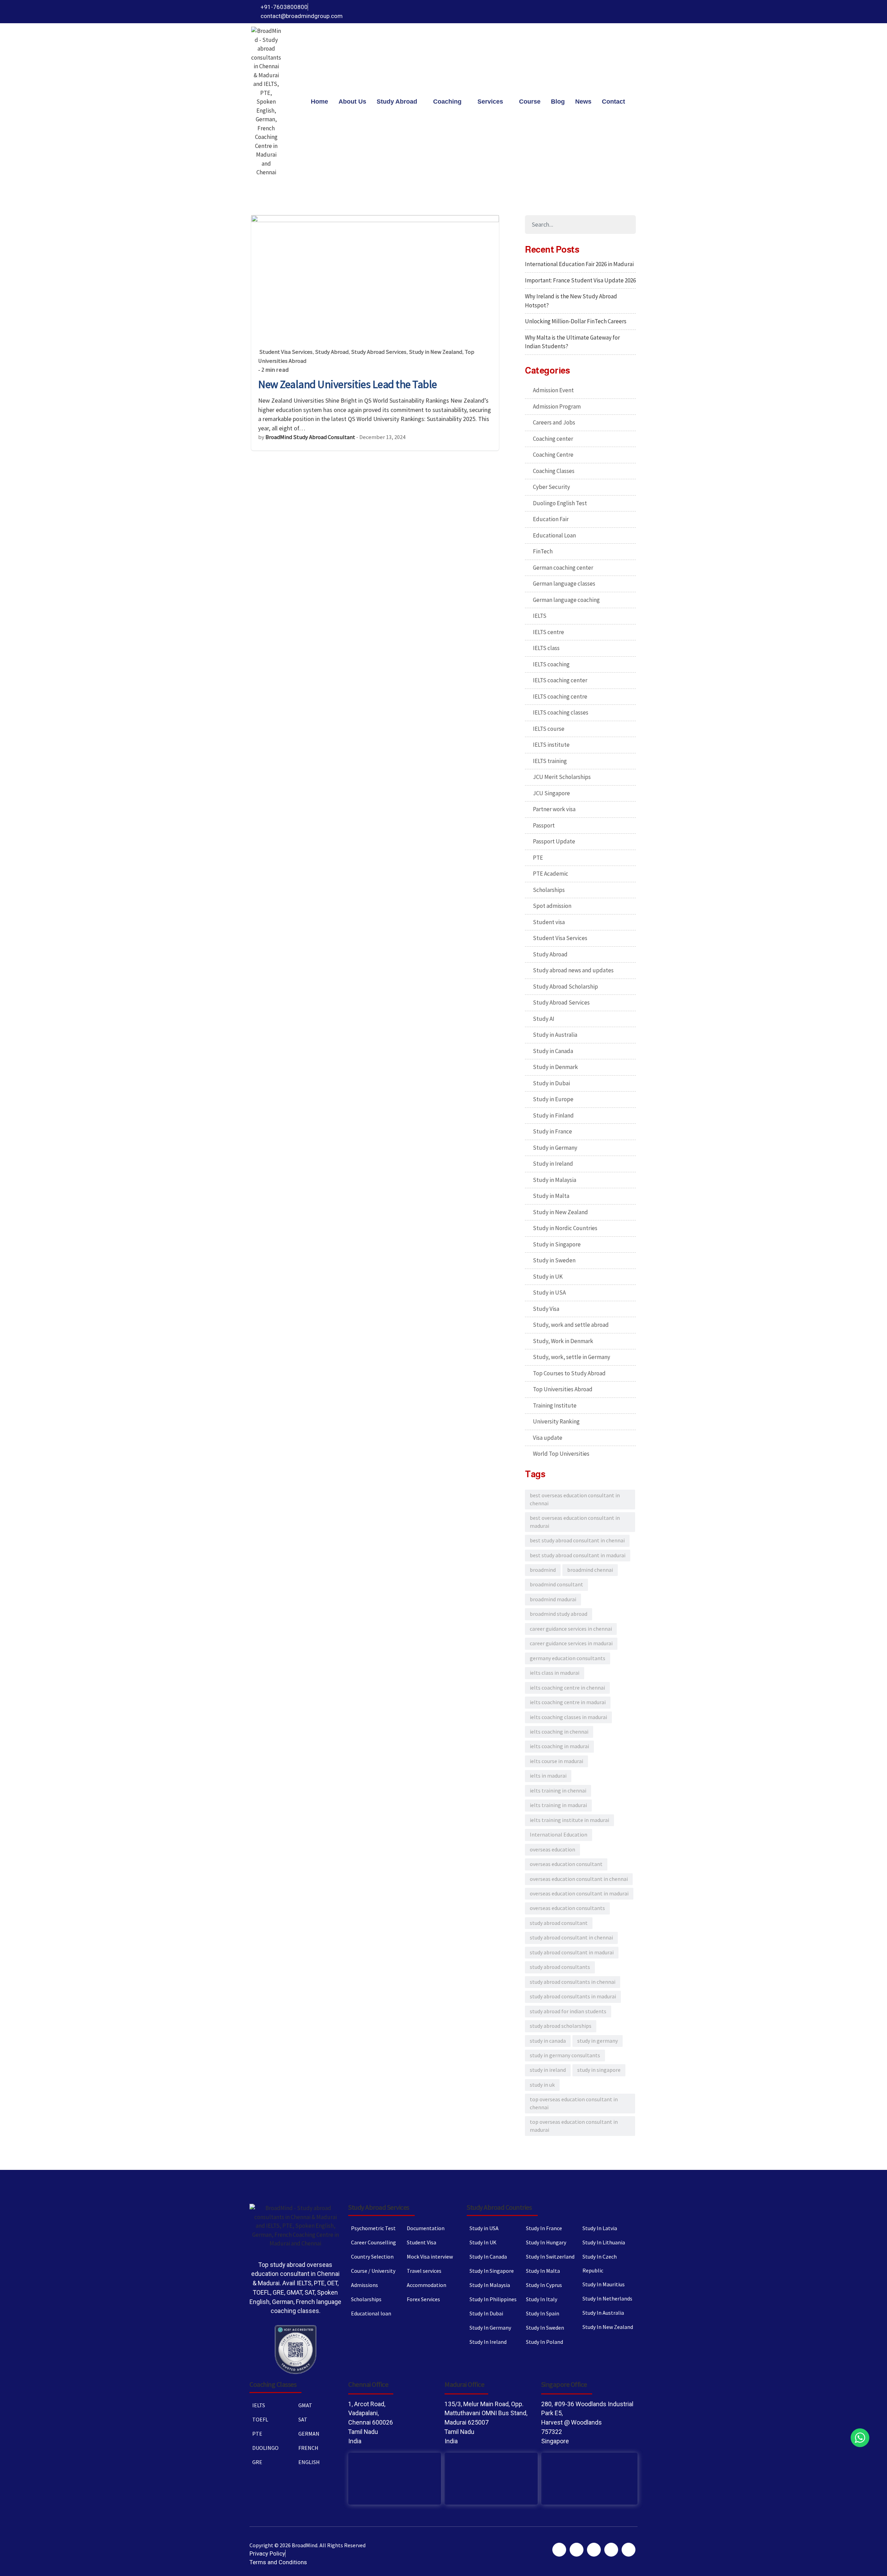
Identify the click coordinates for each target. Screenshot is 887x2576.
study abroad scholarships (561, 2026)
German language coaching (566, 600)
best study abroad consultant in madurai (578, 1555)
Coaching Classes (554, 471)
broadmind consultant (556, 1584)
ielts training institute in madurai (569, 1820)
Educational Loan (554, 535)
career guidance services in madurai (571, 1643)
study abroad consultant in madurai (572, 1952)
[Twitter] (591, 12)
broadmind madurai (553, 1599)
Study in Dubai (551, 1083)
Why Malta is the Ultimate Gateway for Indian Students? (572, 342)
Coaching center (553, 439)
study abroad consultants (560, 1967)
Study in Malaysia (555, 1180)
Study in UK (548, 1277)
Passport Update (554, 841)
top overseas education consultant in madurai (574, 2126)
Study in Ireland (553, 1164)
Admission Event (553, 390)
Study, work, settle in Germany (572, 1357)
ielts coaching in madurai (559, 1746)
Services (490, 102)
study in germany (598, 2041)
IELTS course (549, 729)
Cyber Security (551, 487)
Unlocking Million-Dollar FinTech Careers (576, 321)
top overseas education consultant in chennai (574, 2103)
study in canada (548, 2041)
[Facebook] (578, 12)
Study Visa (546, 1309)
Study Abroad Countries (499, 2207)
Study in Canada (553, 1051)
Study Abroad (397, 102)
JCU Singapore (551, 793)
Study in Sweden (554, 1260)
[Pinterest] (603, 12)
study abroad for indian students (568, 2011)
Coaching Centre (553, 455)
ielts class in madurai (555, 1673)
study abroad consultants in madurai (573, 1996)
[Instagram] (628, 12)
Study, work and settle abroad (571, 1325)
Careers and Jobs (554, 422)
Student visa (549, 922)
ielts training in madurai (558, 1805)
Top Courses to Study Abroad (569, 1373)
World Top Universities (561, 1454)
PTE (538, 858)
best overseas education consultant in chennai (575, 1499)
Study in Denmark (555, 1067)
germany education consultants (568, 1658)
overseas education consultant (566, 1864)
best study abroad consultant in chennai (577, 1540)
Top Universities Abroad (563, 1389)
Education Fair (551, 519)
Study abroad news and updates (573, 970)
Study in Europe (553, 1099)
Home (319, 102)
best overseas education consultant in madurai (575, 1522)
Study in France (552, 1131)
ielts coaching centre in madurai (568, 1702)
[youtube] (616, 12)
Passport (544, 825)
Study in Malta (551, 1196)
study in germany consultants (565, 2055)
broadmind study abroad (559, 1614)
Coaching (447, 102)
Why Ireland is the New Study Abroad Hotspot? (571, 301)
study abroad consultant (559, 1923)
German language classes (564, 584)
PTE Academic (551, 874)
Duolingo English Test (560, 503)
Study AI (544, 1019)
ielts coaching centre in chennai (567, 1688)
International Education (559, 1835)
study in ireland (548, 2070)
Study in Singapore (557, 1244)
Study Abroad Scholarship (565, 987)
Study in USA (549, 1293)
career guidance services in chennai (571, 1629)
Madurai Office (464, 2384)
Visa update (548, 1438)
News (583, 102)
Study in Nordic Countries (565, 1228)
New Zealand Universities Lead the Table (348, 384)
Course (530, 102)
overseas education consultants (567, 1908)
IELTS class (546, 648)
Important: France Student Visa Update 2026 (580, 280)
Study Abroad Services (379, 352)
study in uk (542, 2085)
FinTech (543, 551)
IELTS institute (551, 745)
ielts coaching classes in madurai (568, 1717)
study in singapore (599, 2070)
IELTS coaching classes (561, 712)
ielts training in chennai (558, 1791)
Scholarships (549, 890)
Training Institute (555, 1405)
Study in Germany (555, 1148)
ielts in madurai (548, 1776)
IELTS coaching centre (560, 696)
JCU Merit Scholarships (562, 777)
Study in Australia (555, 1035)
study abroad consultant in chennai (571, 1938)
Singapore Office (564, 2384)
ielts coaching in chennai (559, 1732)
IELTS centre (548, 632)
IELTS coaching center (560, 680)
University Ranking (556, 1421)
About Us (352, 102)
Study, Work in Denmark (563, 1341)
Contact (613, 102)
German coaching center (563, 568)
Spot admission (552, 906)
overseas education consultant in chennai (579, 1879)
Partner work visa (554, 809)
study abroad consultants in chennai (573, 1982)
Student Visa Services (286, 352)
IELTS (540, 616)
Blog (558, 102)
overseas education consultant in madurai (579, 1894)
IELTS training (550, 761)
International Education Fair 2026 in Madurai (579, 264)
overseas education (552, 1850)
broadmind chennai (590, 1570)
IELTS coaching (551, 664)
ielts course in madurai (556, 1761)
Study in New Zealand (436, 352)
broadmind (543, 1570)
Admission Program (557, 406)
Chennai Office (368, 2384)
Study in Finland (553, 1115)
